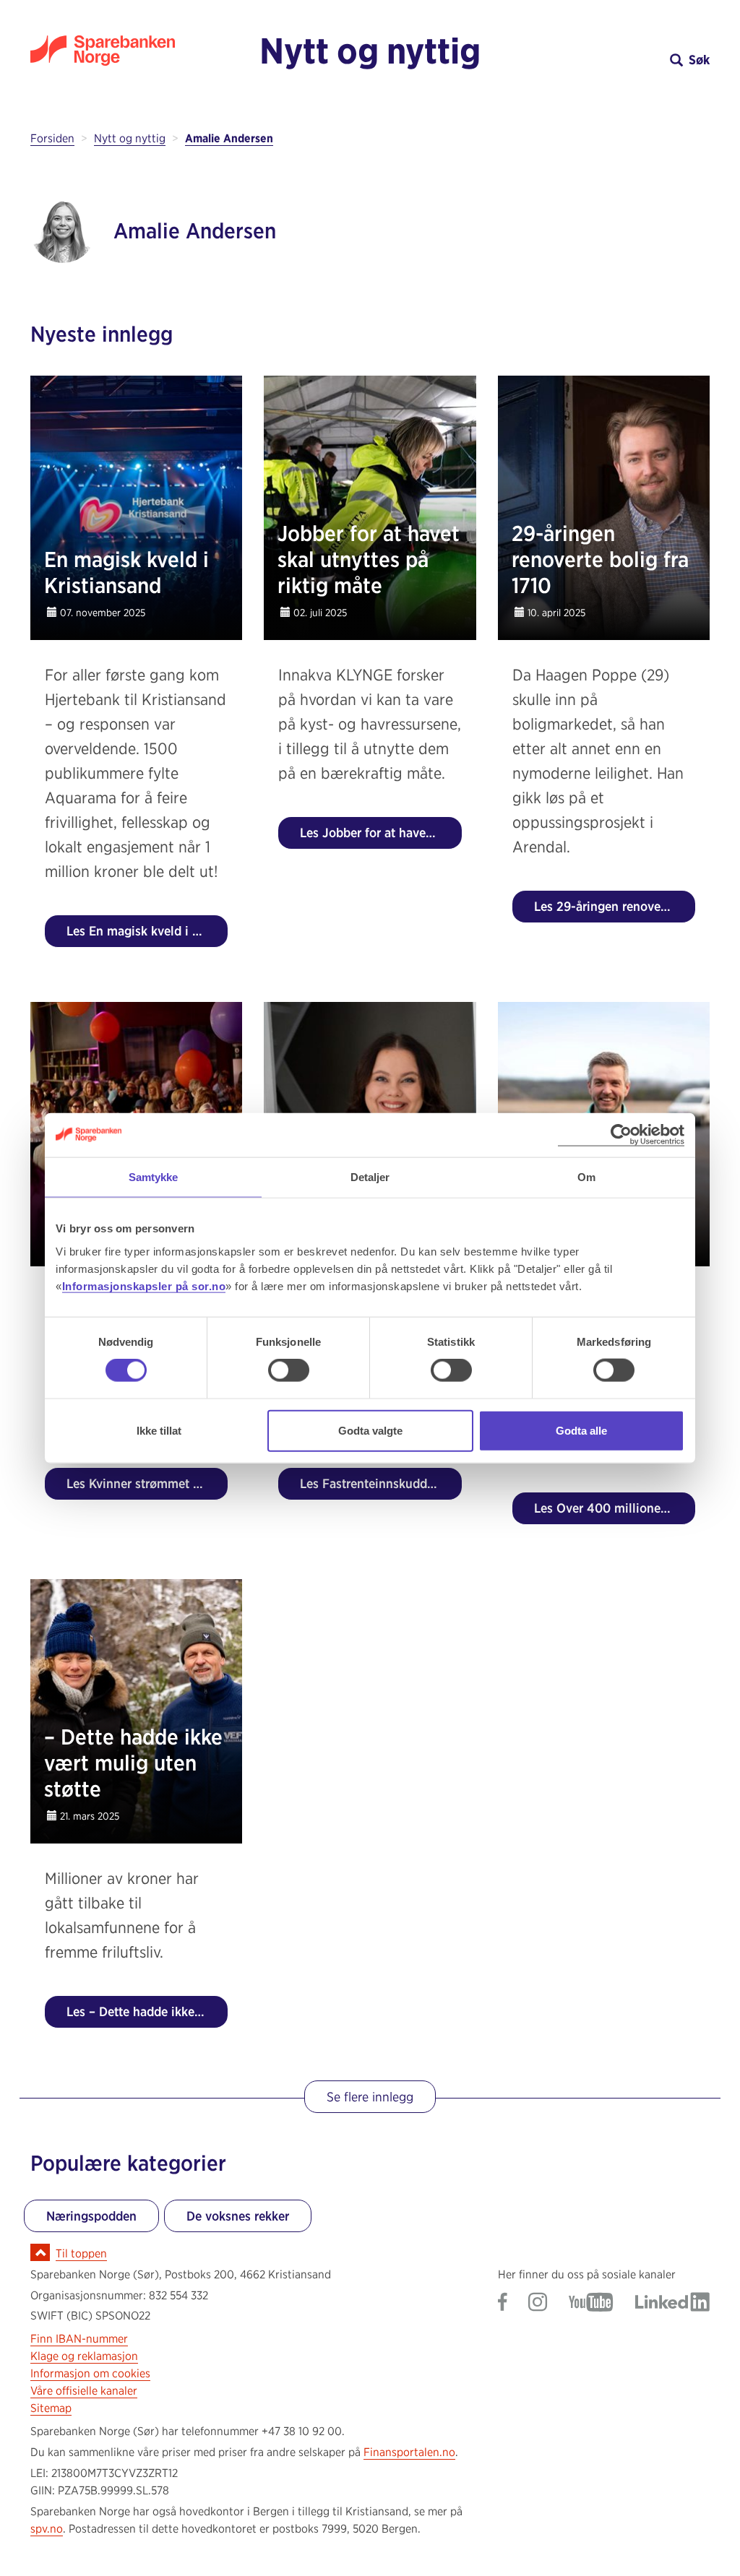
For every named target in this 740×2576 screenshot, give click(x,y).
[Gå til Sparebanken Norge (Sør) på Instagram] (538, 2303)
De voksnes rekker (238, 2216)
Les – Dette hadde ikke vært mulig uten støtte (147, 2011)
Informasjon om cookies (90, 2373)
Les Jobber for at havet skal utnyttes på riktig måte (380, 833)
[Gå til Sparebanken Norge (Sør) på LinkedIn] (672, 2303)
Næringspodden (91, 2216)
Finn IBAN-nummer (79, 2339)
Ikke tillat (159, 1430)
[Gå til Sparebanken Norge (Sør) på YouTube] (591, 2303)
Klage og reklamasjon (84, 2356)
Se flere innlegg (370, 2097)
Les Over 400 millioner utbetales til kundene (615, 1508)
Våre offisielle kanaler (84, 2391)
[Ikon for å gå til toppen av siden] (40, 2252)
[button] (625, 60)
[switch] (289, 1370)
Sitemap (51, 2408)
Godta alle (581, 1430)
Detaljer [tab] (370, 1177)
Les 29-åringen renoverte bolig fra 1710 (615, 906)
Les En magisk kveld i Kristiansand (147, 931)
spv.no (47, 2529)
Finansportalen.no (409, 2452)
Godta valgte (370, 1430)
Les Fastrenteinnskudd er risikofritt (380, 1483)
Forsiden (52, 138)
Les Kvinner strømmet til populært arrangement (147, 1483)
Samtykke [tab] (154, 1177)
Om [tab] (586, 1177)
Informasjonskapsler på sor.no (144, 1285)
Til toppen (81, 2253)
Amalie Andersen (229, 138)
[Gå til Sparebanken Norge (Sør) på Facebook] (503, 2303)
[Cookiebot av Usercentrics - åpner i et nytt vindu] (621, 1135)
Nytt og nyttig (370, 51)
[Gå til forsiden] (115, 51)
